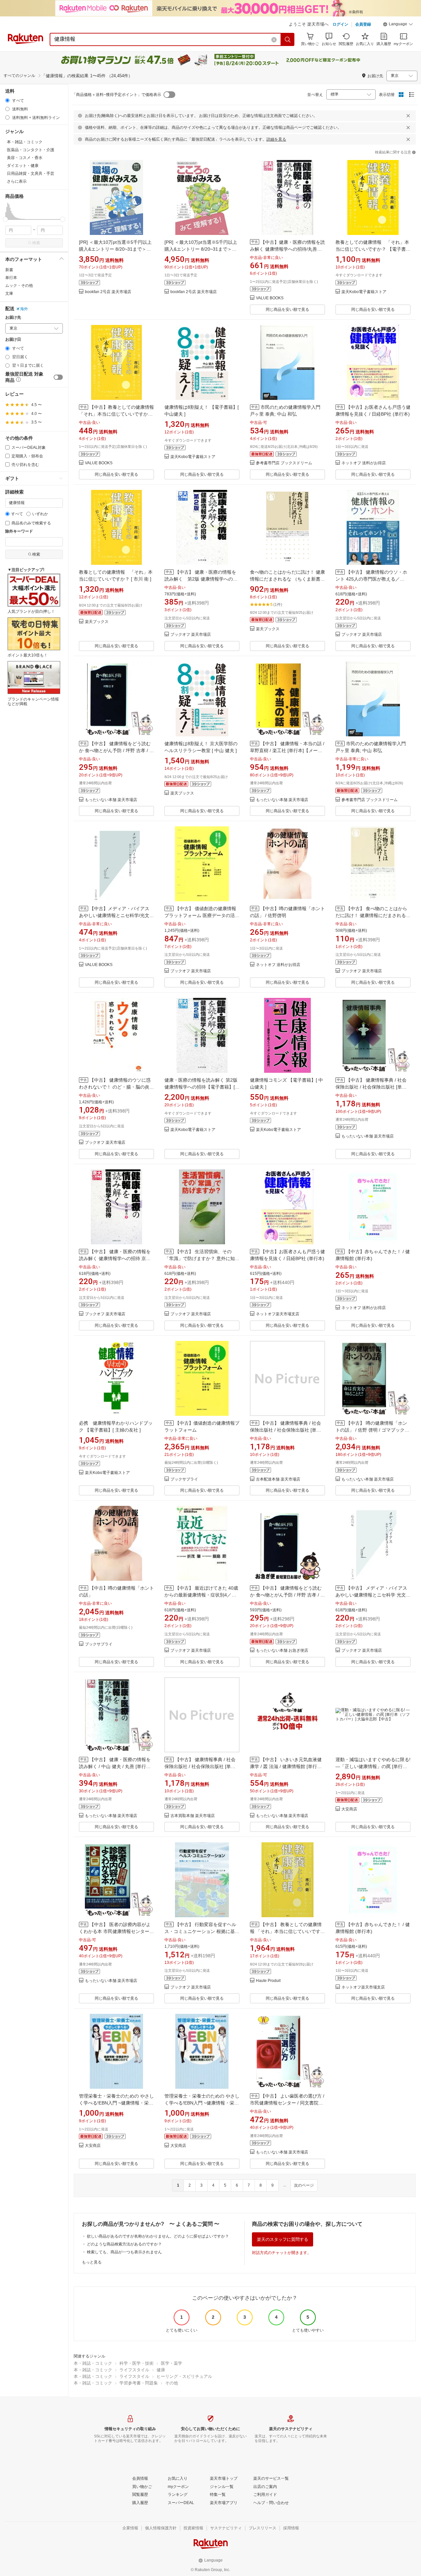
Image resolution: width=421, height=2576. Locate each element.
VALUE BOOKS (270, 298)
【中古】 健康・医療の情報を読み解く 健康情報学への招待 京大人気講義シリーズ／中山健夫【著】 (116, 1258)
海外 (24, 309)
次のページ (304, 2185)
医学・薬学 (172, 2363)
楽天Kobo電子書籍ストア (364, 292)
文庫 (9, 293)
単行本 (11, 278)
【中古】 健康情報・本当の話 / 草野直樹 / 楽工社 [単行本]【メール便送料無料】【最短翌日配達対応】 (287, 750)
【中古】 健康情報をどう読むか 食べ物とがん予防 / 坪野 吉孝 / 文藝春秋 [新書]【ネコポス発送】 (287, 1595)
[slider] (5, 219)
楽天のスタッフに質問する (283, 2239)
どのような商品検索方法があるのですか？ (124, 2244)
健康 (161, 2370)
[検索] (288, 39)
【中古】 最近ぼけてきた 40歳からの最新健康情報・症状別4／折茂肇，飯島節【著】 (201, 1595)
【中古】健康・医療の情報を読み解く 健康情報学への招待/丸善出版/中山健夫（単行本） (287, 249)
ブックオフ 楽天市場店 (191, 635)
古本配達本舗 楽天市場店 (278, 1479)
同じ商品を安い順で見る (287, 310)
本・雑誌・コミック (93, 2363)
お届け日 (13, 340)
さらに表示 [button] (17, 181)
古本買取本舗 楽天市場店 (193, 1816)
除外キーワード (19, 531)
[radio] (7, 100)
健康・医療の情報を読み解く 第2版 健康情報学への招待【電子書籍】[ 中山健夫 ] (201, 1087)
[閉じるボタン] (408, 116)
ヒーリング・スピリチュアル (184, 2376)
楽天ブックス (97, 622)
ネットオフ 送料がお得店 (364, 463)
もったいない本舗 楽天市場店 (111, 800)
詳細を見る (276, 139)
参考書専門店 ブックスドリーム (284, 463)
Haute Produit (268, 1981)
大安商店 (349, 1809)
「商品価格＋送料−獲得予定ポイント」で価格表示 (117, 95)
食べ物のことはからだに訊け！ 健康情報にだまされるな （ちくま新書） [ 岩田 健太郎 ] (287, 579)
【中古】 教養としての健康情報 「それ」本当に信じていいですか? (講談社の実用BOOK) (286, 1931)
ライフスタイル (134, 2370)
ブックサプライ (184, 1479)
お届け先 (13, 318)
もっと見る (92, 2262)
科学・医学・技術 (136, 2363)
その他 (172, 2383)
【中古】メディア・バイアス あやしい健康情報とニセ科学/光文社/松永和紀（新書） (114, 915)
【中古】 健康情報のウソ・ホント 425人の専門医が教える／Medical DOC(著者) (371, 579)
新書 (9, 270)
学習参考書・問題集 (139, 2383)
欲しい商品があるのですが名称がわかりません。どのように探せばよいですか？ (158, 2236)
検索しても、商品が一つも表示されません (124, 2252)
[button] (398, 25)
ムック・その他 (19, 286)
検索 (36, 243)
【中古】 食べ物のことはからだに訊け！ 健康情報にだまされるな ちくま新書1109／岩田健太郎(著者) (373, 915)
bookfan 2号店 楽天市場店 (108, 292)
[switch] (58, 377)
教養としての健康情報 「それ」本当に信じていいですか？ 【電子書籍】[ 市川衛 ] (372, 249)
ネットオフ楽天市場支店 (278, 1314)
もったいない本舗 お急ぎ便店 (282, 1651)
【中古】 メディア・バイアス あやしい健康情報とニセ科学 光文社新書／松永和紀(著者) (373, 1595)
